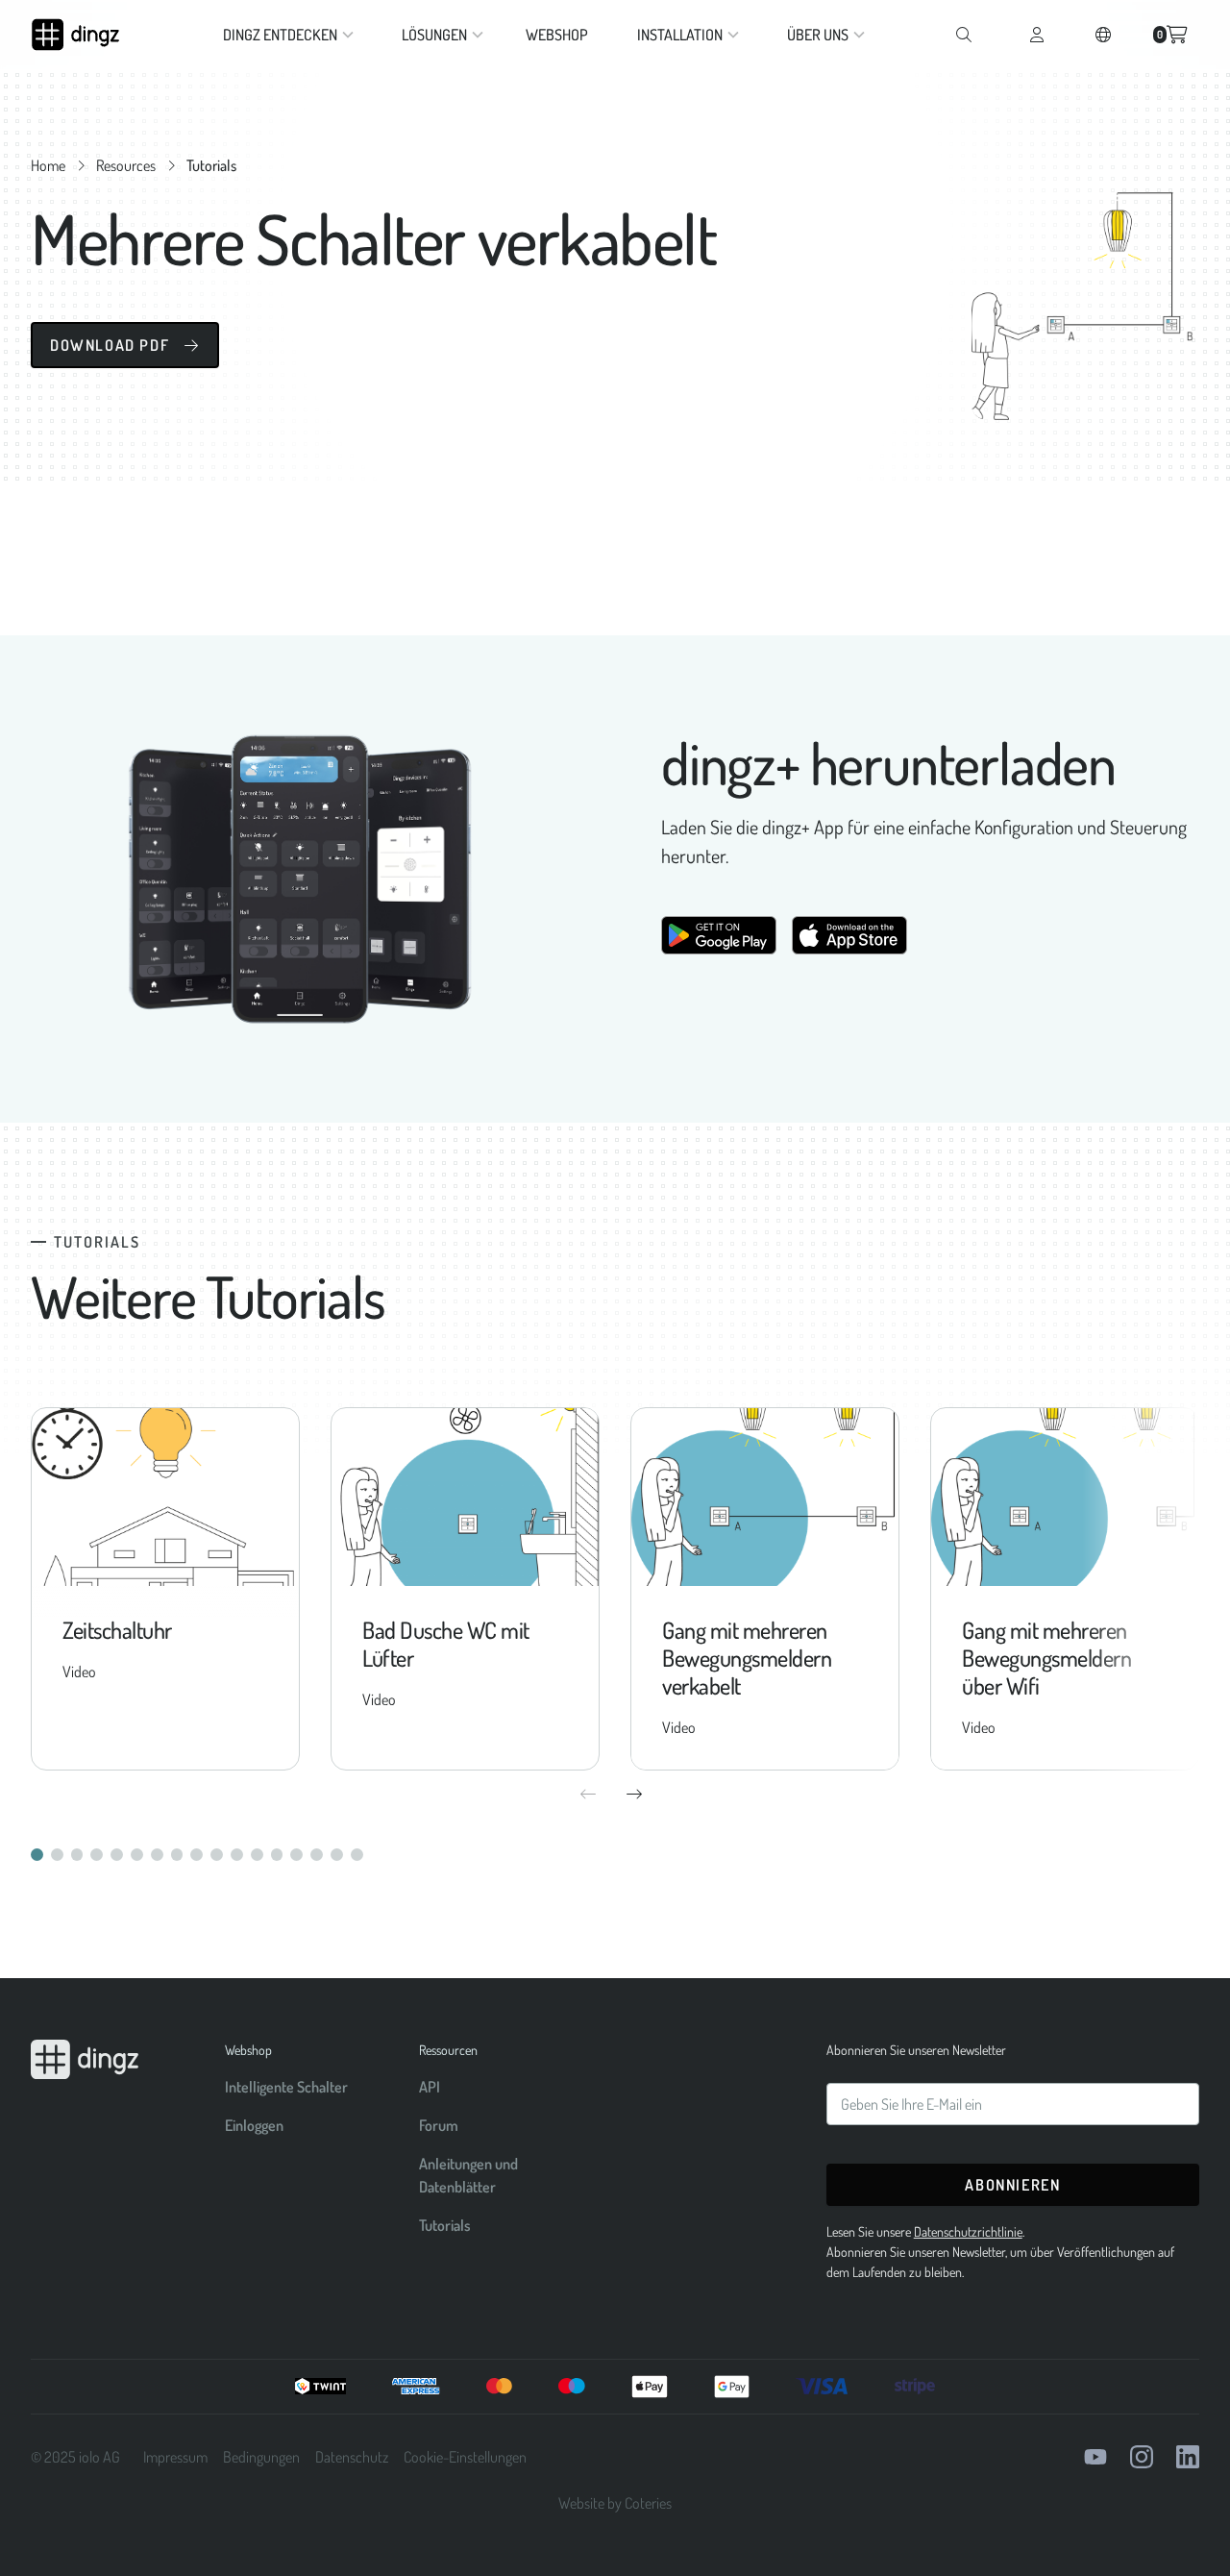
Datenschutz (352, 2457)
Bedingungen (261, 2457)
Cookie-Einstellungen (465, 2457)
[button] (284, 35)
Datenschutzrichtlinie (968, 2231)
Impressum (175, 2457)
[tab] (37, 1855)
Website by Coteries (615, 2503)
